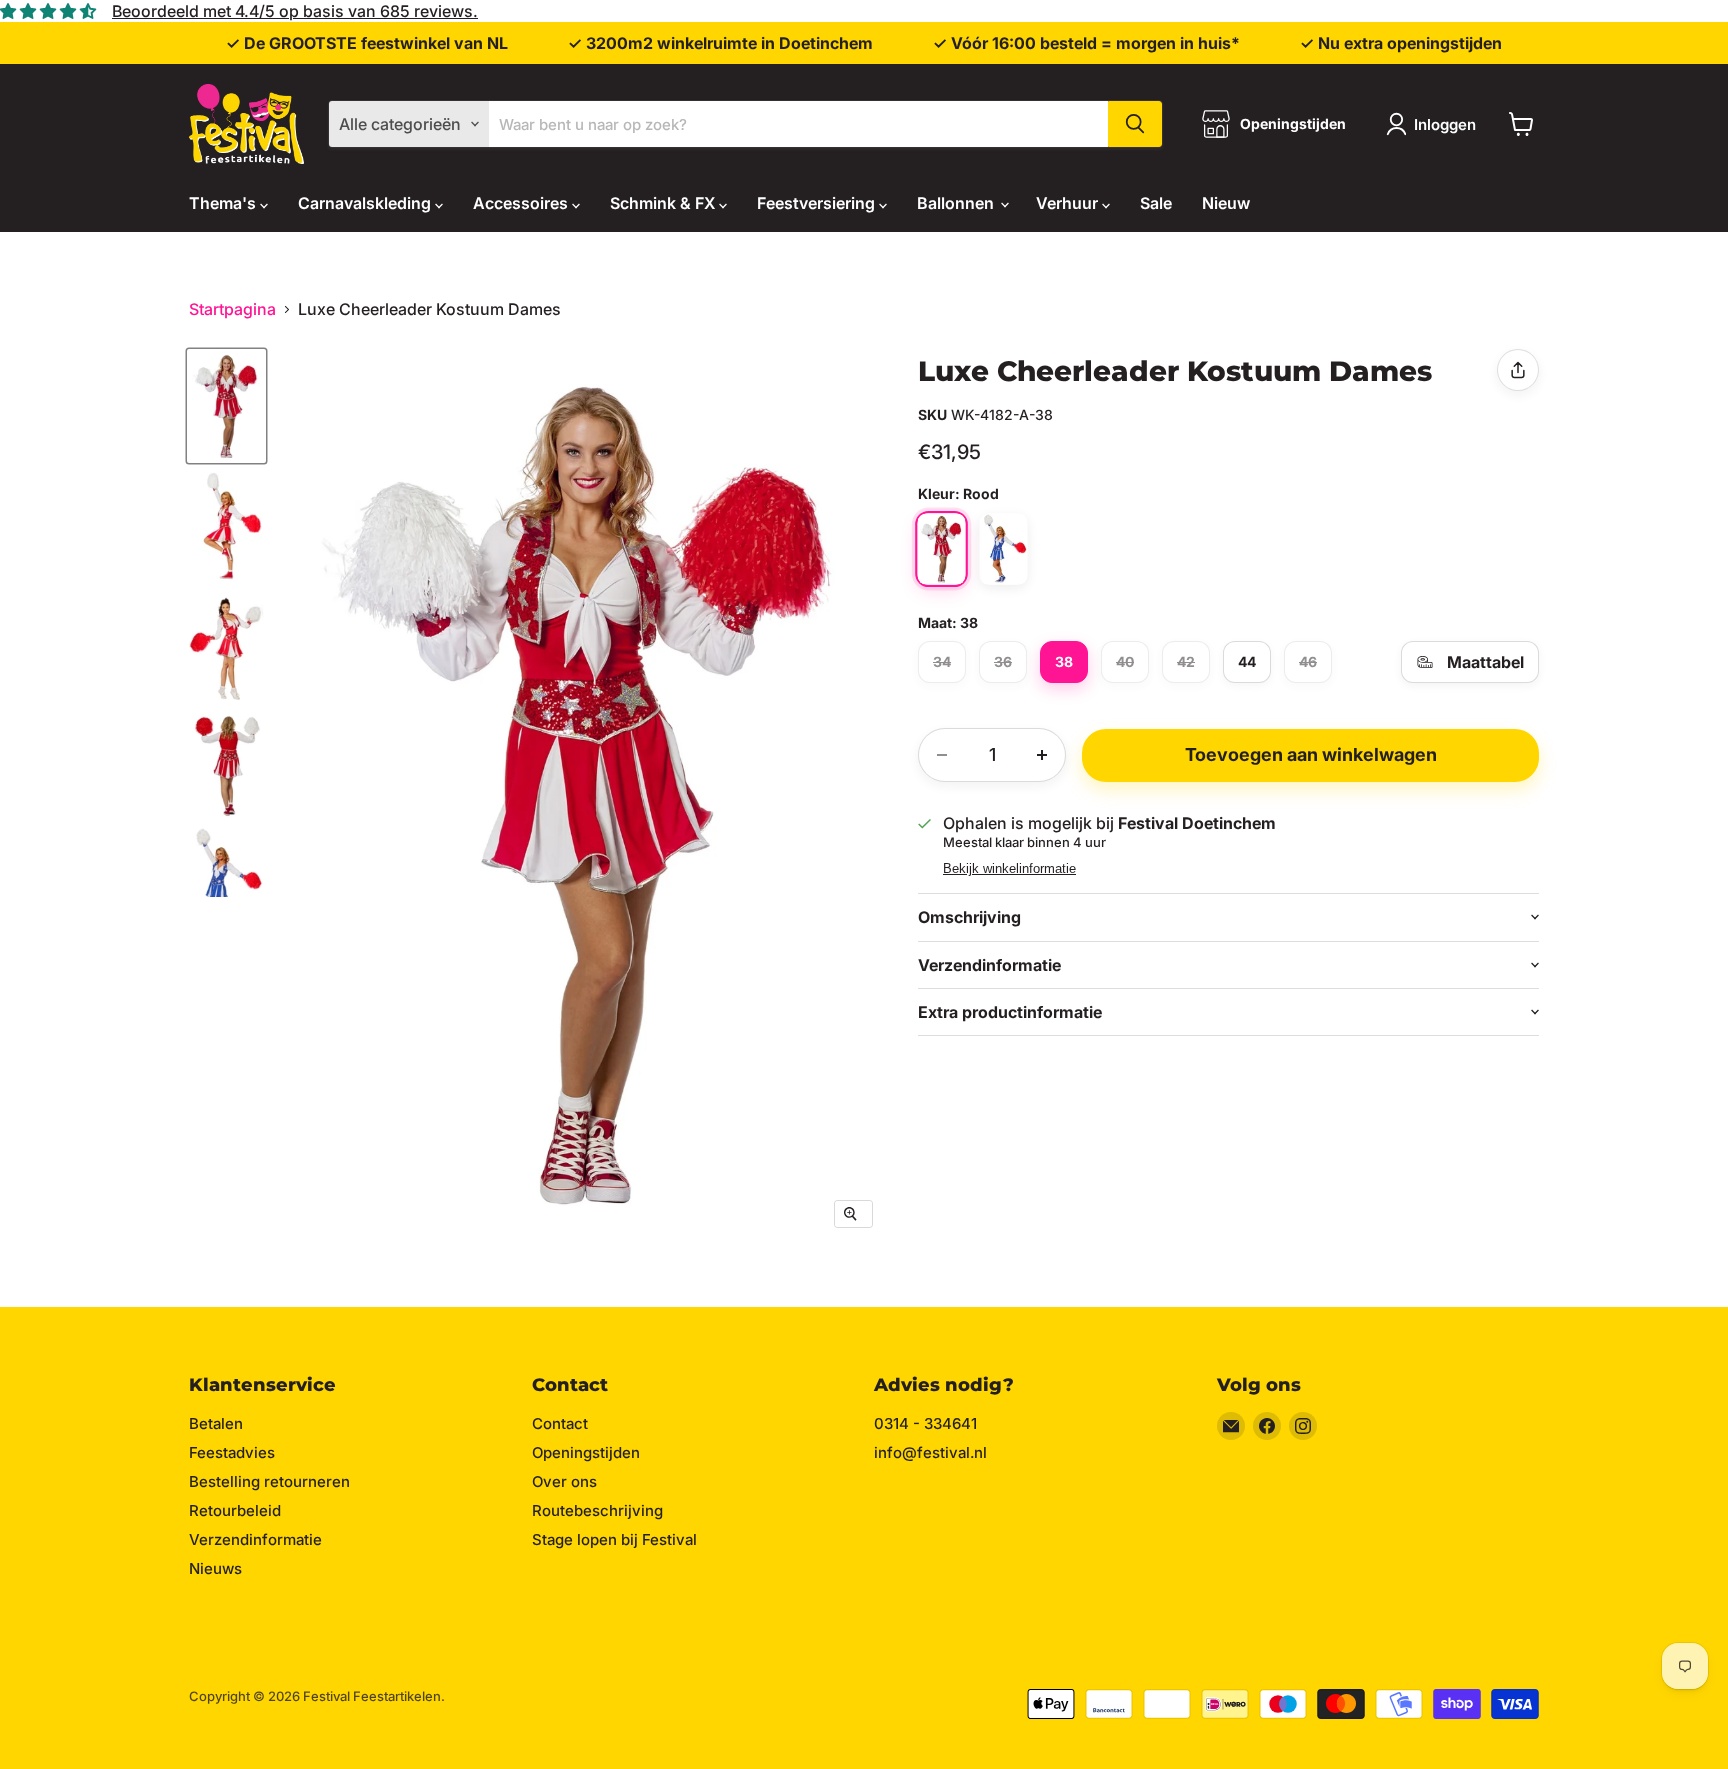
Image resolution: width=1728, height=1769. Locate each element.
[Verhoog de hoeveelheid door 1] (1042, 755)
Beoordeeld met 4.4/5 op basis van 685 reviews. (295, 11)
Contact (560, 1423)
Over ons (564, 1481)
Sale (1156, 203)
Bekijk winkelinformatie (1009, 869)
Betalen (216, 1423)
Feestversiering (818, 203)
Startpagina (232, 309)
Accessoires (522, 203)
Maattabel (1485, 662)
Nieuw (1226, 203)
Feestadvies (232, 1452)
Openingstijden (586, 1452)
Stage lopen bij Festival (614, 1539)
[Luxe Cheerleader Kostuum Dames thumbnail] (226, 406)
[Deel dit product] (1518, 370)
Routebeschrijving (597, 1510)
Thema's (224, 203)
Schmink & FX (664, 203)
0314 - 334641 (925, 1423)
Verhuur (1069, 203)
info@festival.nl (930, 1452)
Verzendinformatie (255, 1539)
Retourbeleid (235, 1510)
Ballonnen (957, 203)
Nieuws (215, 1568)
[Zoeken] (1135, 124)
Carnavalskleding (366, 203)
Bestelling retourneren (269, 1481)
